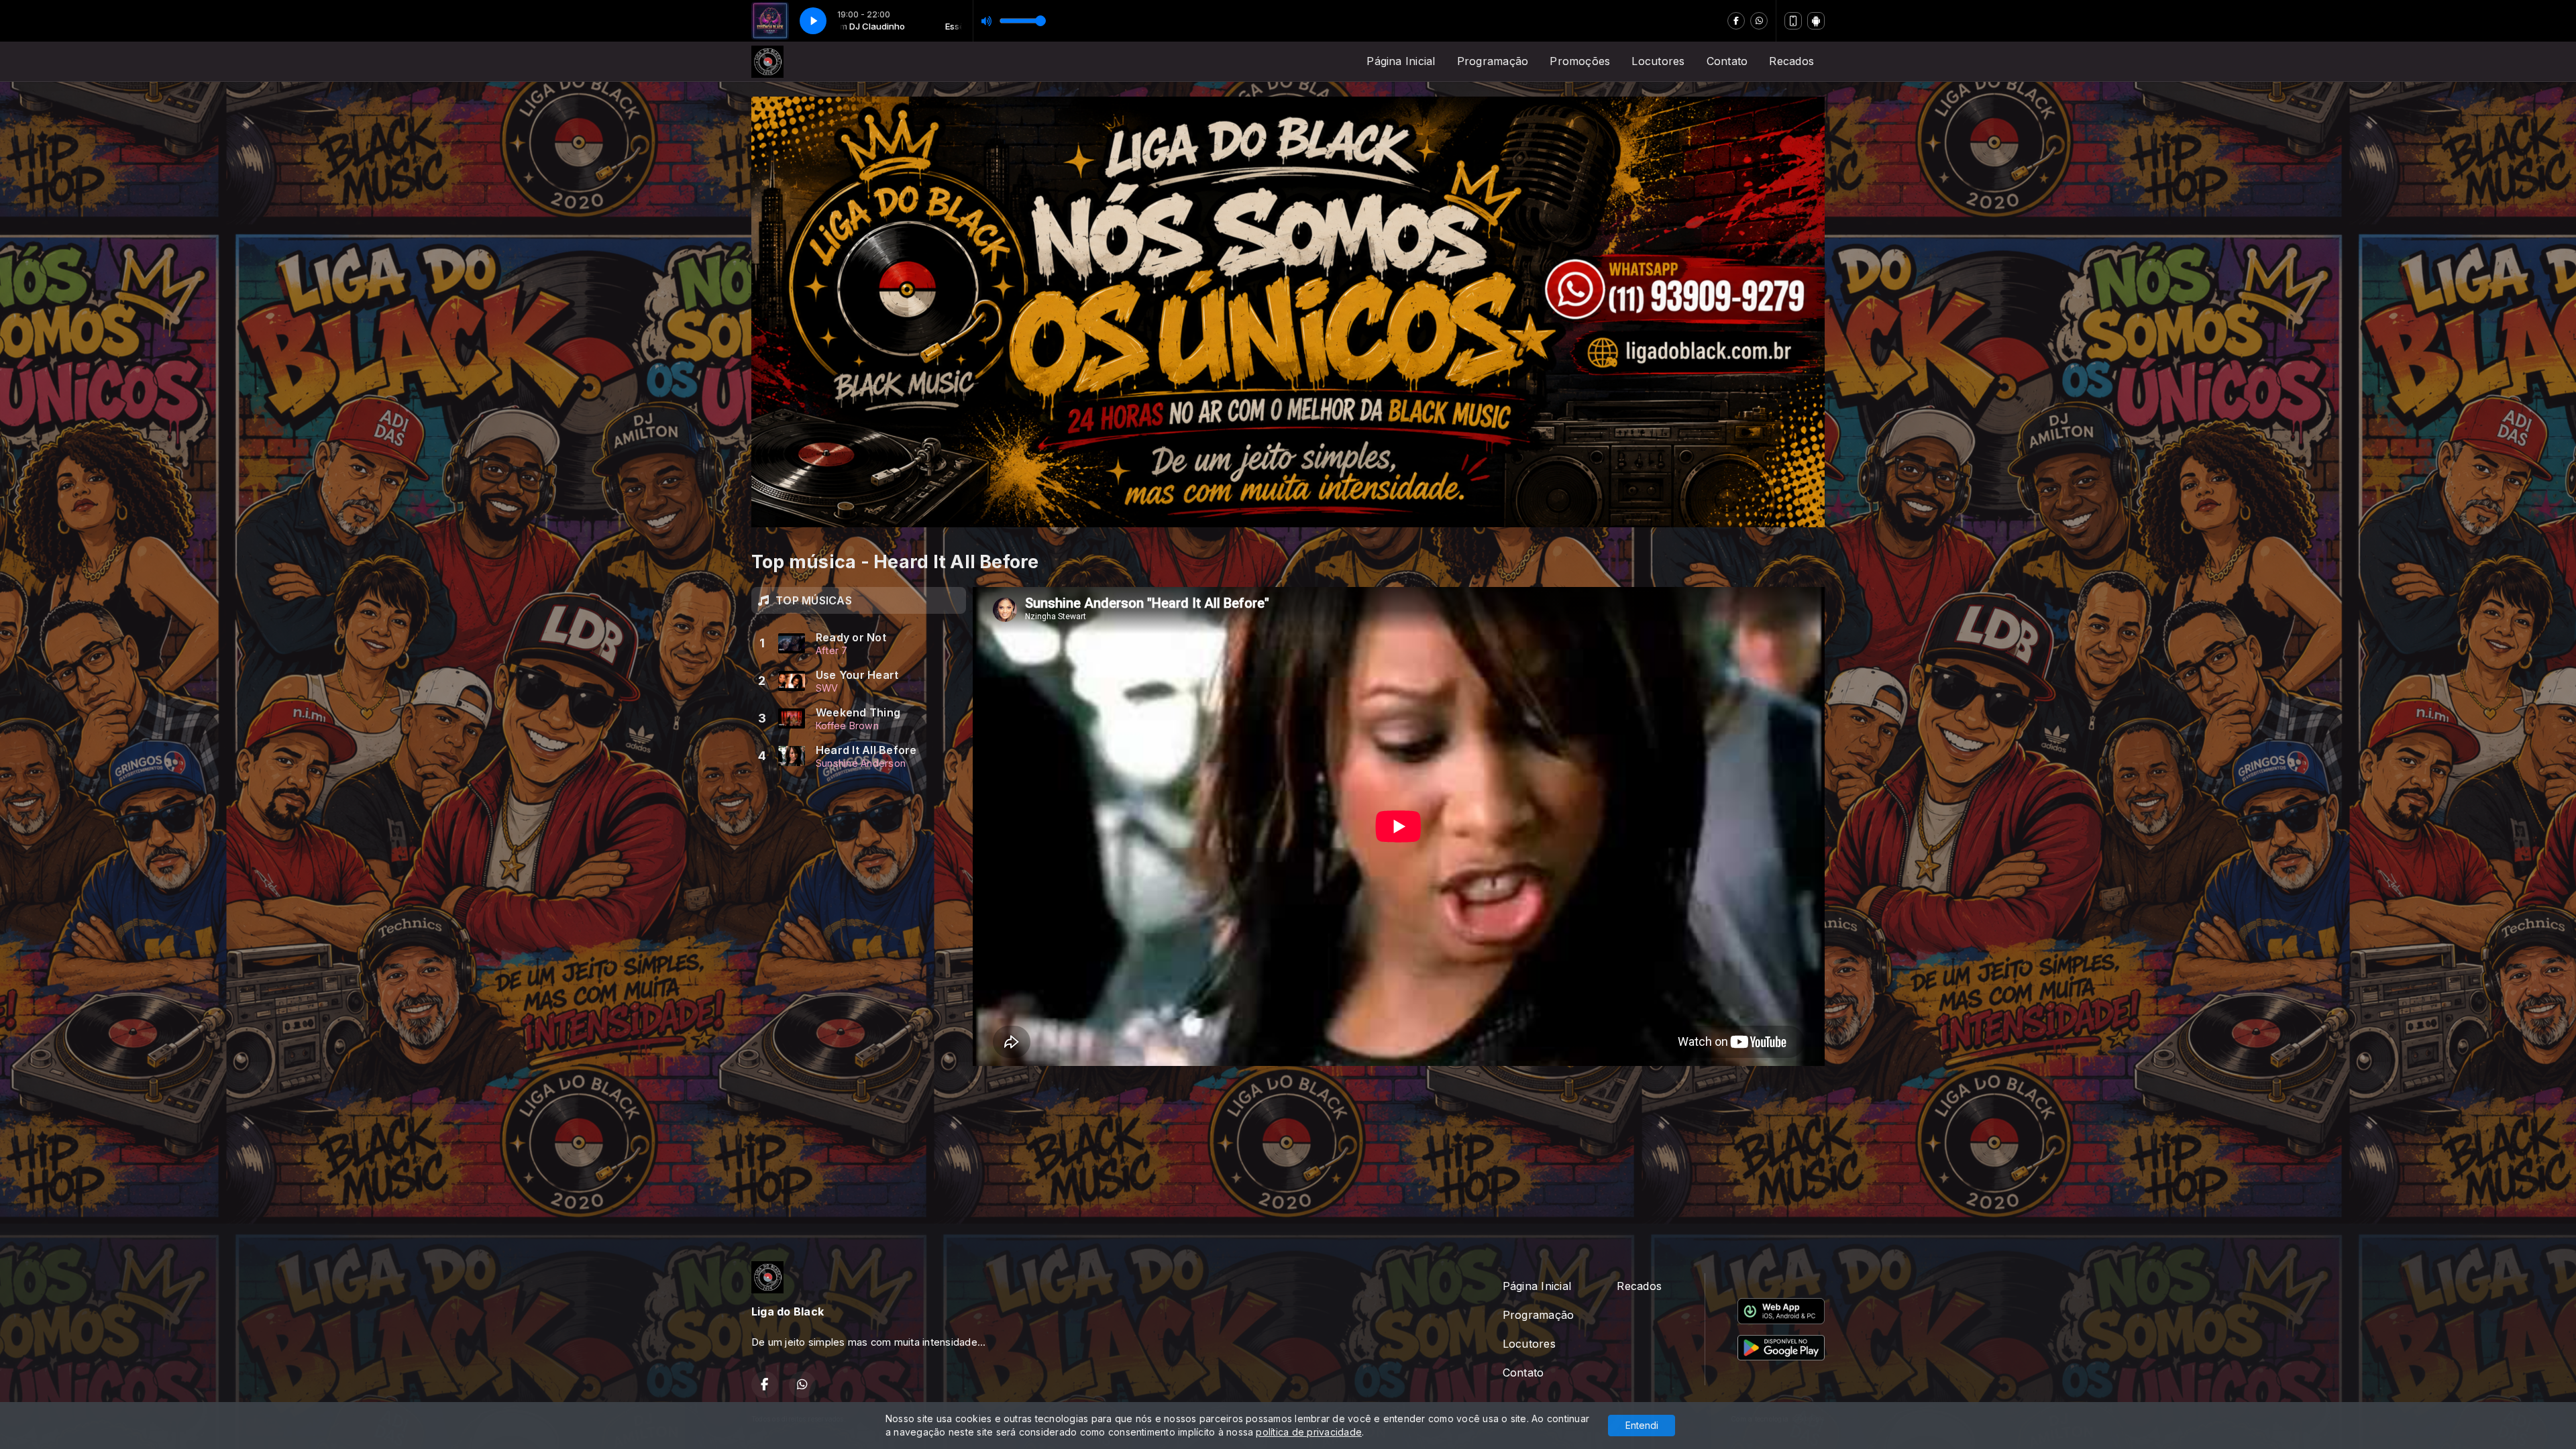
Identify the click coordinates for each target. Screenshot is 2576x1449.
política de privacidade (1309, 1432)
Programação (1493, 61)
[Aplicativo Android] (1816, 21)
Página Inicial (1401, 61)
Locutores (1658, 61)
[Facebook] (1736, 21)
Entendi (1642, 1425)
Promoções (1580, 61)
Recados (1791, 61)
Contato (1727, 61)
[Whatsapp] (1759, 21)
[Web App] (1793, 21)
